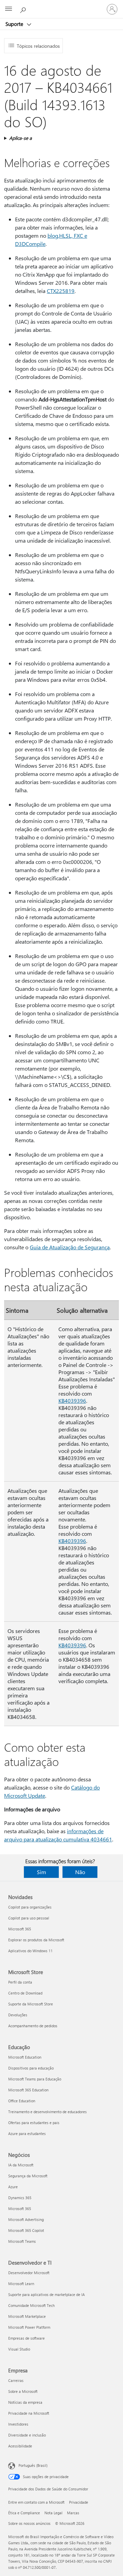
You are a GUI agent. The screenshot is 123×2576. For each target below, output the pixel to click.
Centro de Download (25, 1993)
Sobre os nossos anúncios (29, 2523)
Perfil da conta (20, 1982)
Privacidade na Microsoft (29, 2413)
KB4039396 (72, 1401)
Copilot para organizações (30, 1907)
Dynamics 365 (20, 2198)
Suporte (15, 24)
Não (80, 1872)
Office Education (22, 2101)
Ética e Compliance (24, 2513)
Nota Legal (53, 2513)
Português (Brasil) (33, 2465)
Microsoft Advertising (26, 2219)
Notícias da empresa (25, 2402)
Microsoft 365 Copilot (26, 2230)
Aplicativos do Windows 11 (30, 1951)
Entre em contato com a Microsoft (36, 2502)
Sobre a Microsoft (23, 2391)
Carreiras (16, 2380)
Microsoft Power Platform (29, 2327)
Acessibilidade (20, 2446)
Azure (13, 2187)
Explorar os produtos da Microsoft (36, 1940)
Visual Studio (19, 2349)
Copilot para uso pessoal (29, 1918)
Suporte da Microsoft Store (31, 2004)
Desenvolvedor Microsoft (29, 2273)
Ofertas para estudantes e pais (34, 2123)
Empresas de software (26, 2338)
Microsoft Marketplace (27, 2316)
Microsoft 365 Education (28, 2090)
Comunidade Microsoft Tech (31, 2305)
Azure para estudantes (27, 2133)
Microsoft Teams (22, 2241)
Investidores (18, 2424)
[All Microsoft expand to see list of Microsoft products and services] (9, 9)
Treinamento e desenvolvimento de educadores (47, 2112)
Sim (42, 1872)
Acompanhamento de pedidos (33, 2026)
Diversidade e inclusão (27, 2435)
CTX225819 (61, 291)
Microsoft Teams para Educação (35, 2079)
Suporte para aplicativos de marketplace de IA (46, 2294)
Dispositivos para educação (31, 2068)
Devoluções (18, 2015)
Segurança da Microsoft (28, 2176)
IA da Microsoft (21, 2165)
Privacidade (79, 2502)
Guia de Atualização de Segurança (70, 1247)
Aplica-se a (20, 138)
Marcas (73, 2513)
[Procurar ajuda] (24, 9)
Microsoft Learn (21, 2284)
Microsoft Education (25, 2057)
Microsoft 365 (20, 1929)
